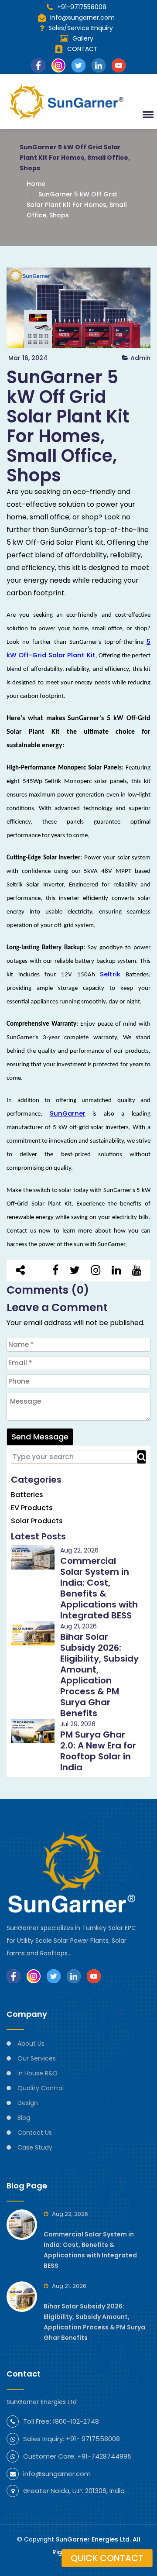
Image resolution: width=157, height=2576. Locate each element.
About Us (31, 2044)
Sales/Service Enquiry (81, 28)
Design (28, 2103)
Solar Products (37, 1521)
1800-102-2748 (76, 2421)
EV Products (32, 1508)
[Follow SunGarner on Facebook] (14, 1976)
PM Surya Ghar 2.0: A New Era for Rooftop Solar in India (98, 1751)
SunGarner (68, 1113)
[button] (147, 114)
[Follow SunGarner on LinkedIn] (74, 1976)
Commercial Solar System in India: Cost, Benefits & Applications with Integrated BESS (99, 1588)
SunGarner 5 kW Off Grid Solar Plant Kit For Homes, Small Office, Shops (77, 205)
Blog (24, 2118)
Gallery (83, 38)
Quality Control (41, 2088)
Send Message (40, 1437)
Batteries (27, 1495)
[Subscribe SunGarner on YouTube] (94, 1976)
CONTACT (82, 49)
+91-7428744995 (104, 2456)
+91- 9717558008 (93, 2439)
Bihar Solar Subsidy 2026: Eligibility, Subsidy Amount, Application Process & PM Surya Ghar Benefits (99, 1675)
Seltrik (110, 974)
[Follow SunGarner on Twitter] (54, 1976)
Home (36, 184)
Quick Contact (107, 2558)
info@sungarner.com (82, 17)
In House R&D (38, 2073)
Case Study (35, 2147)
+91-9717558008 (82, 7)
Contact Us (35, 2133)
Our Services (37, 2058)
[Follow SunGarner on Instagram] (34, 1976)
